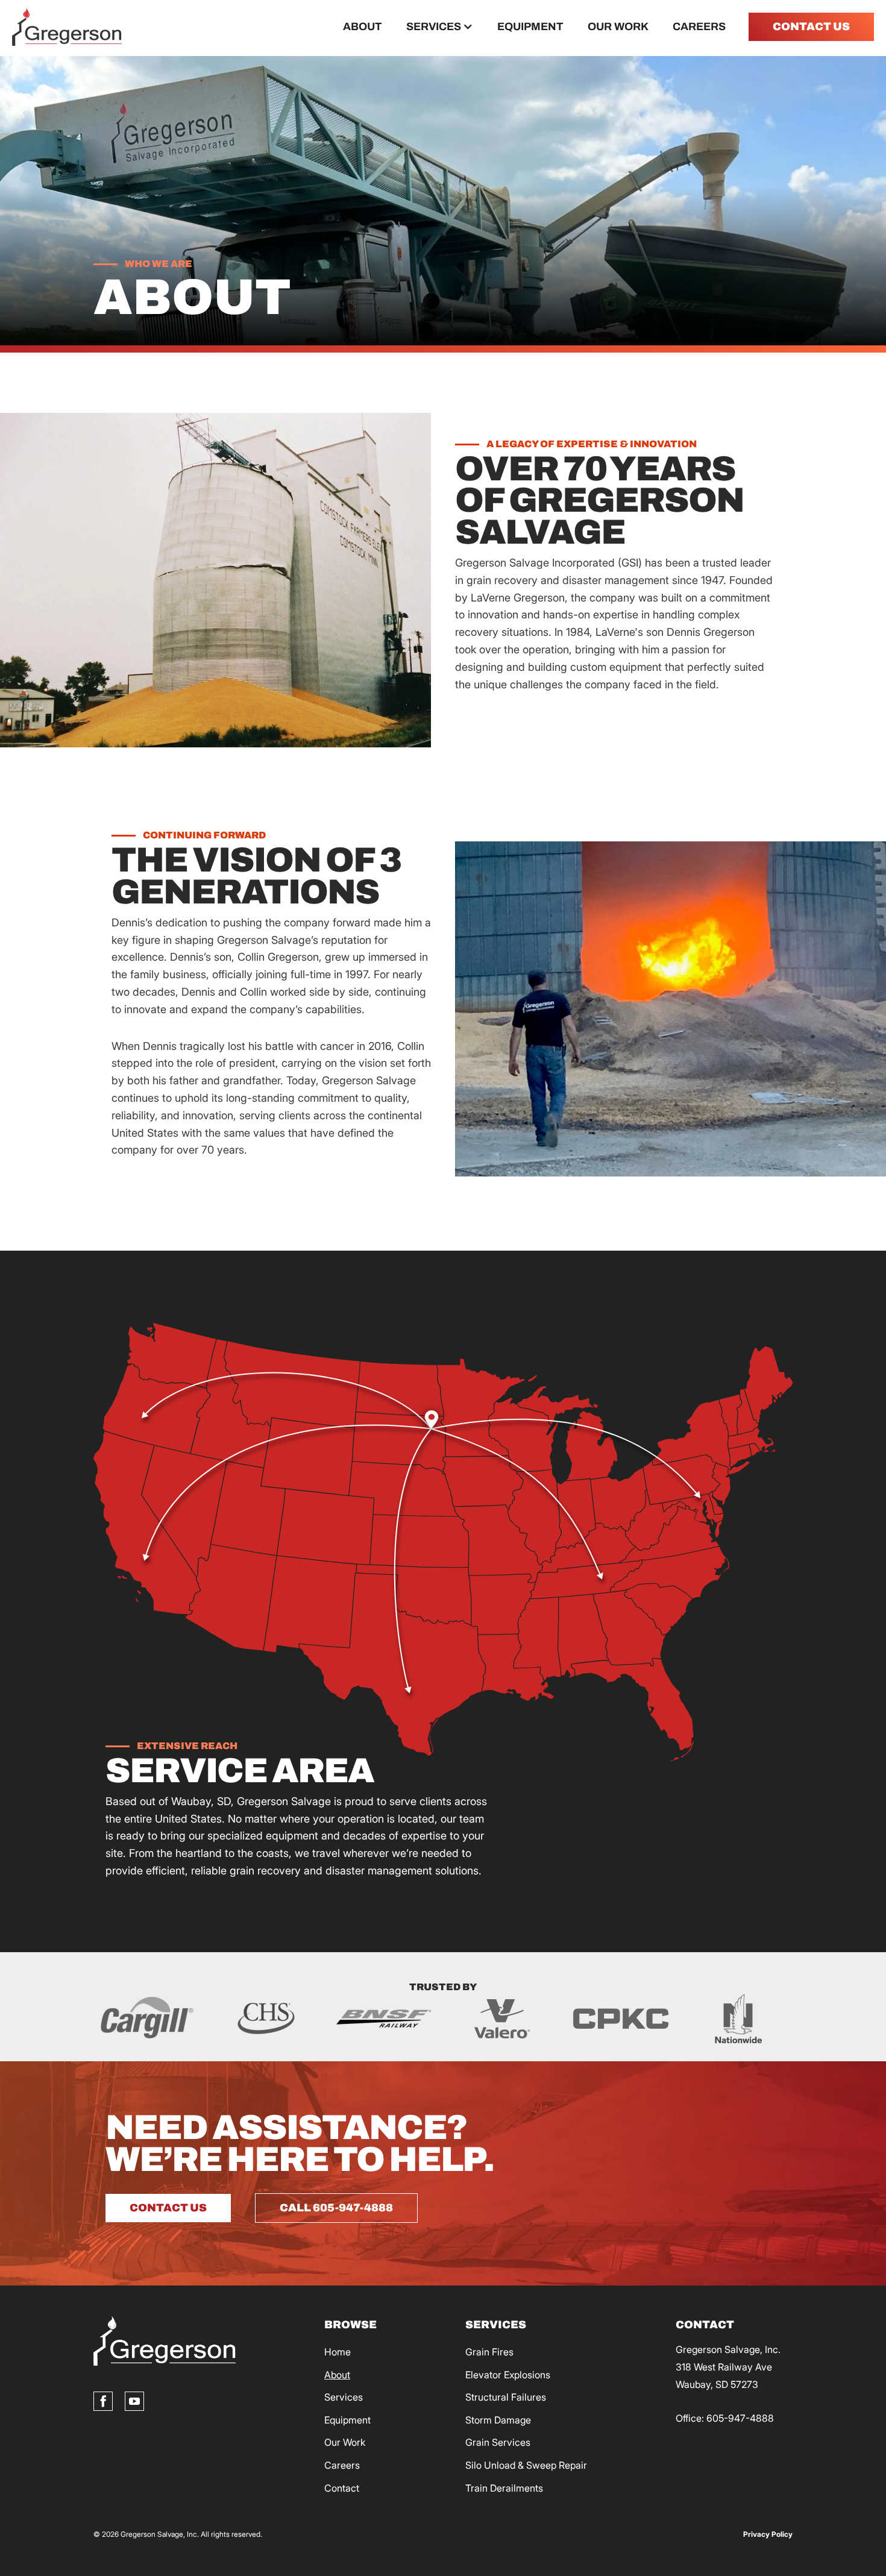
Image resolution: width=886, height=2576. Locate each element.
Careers (699, 27)
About (363, 27)
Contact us (811, 27)
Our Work (618, 27)
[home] (67, 27)
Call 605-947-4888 (336, 2208)
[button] (440, 27)
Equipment (530, 27)
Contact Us (168, 2208)
